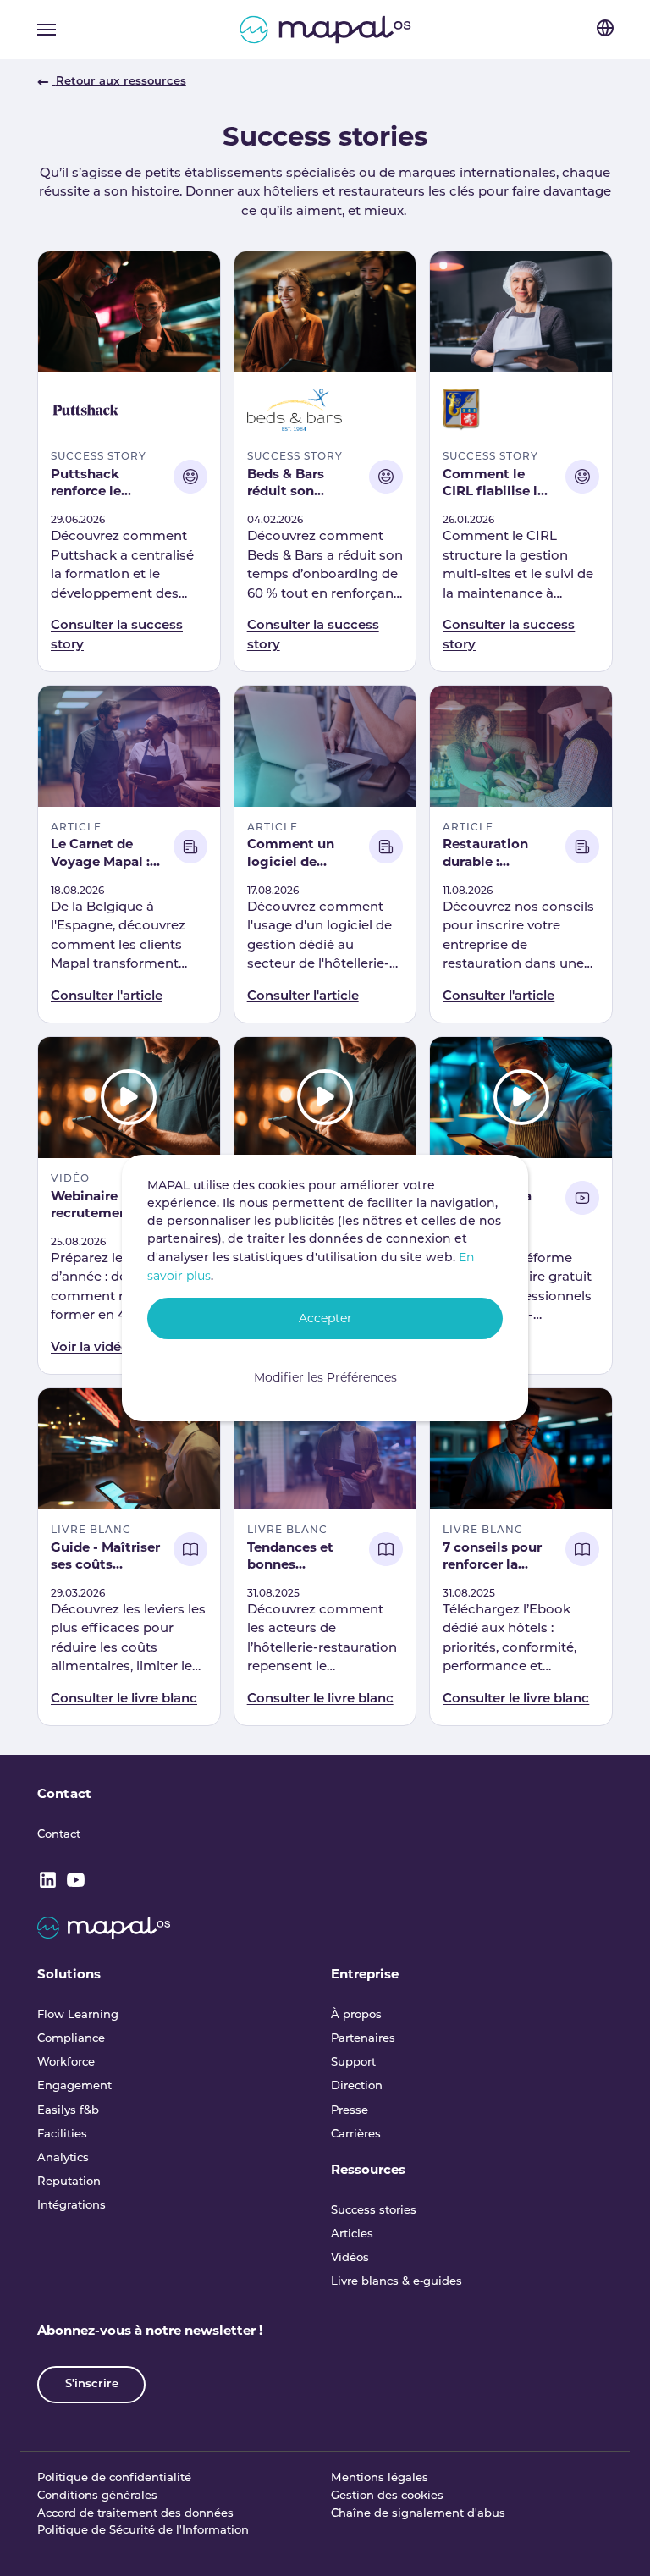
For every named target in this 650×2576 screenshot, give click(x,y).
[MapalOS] (325, 30)
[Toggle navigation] (47, 30)
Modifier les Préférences (325, 1377)
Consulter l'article (107, 997)
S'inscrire (92, 2384)
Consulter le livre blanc (124, 1699)
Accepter (325, 1318)
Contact (64, 1793)
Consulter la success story (117, 636)
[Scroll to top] (614, 2540)
